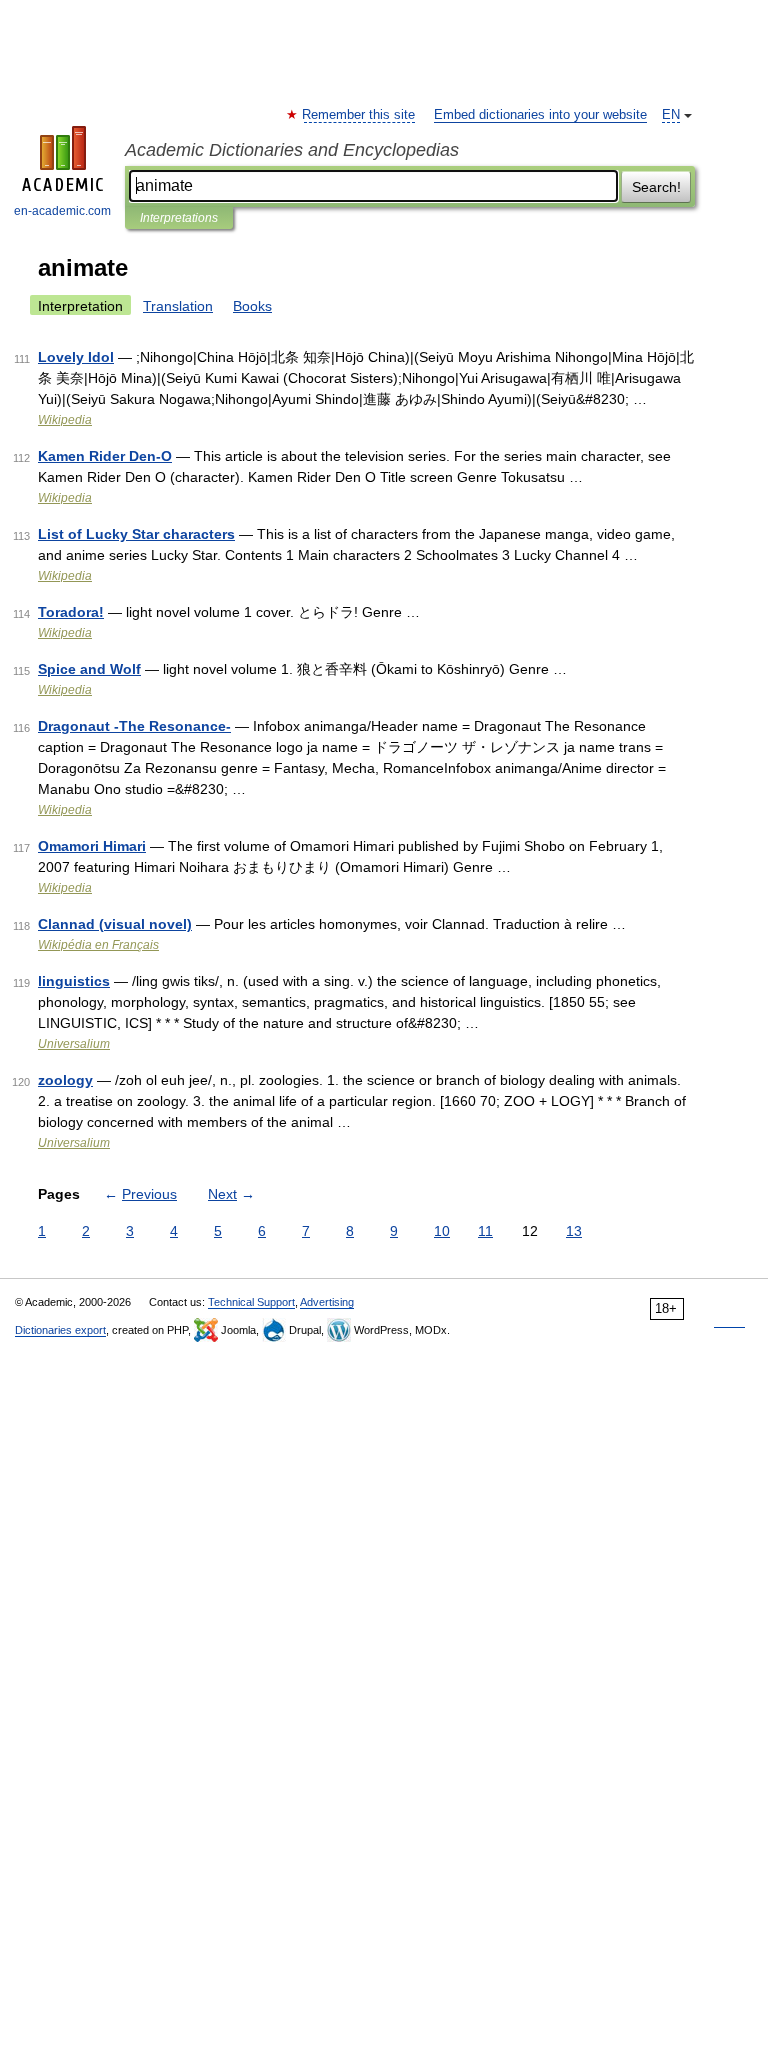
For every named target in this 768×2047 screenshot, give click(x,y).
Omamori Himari (92, 846)
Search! (656, 187)
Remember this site (359, 115)
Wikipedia (65, 420)
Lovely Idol (76, 357)
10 (442, 1231)
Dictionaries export (60, 1330)
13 (574, 1231)
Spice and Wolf (89, 669)
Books (252, 306)
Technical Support (251, 1302)
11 (485, 1231)
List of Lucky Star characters (136, 534)
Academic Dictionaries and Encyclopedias (292, 150)
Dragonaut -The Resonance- (134, 726)
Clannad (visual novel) (115, 924)
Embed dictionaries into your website (540, 115)
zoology (65, 1080)
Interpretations (179, 218)
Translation (178, 306)
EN (671, 115)
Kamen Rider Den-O (105, 456)
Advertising (327, 1302)
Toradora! (71, 612)
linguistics (74, 981)
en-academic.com (62, 211)
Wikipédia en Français (98, 945)
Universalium (74, 1044)
